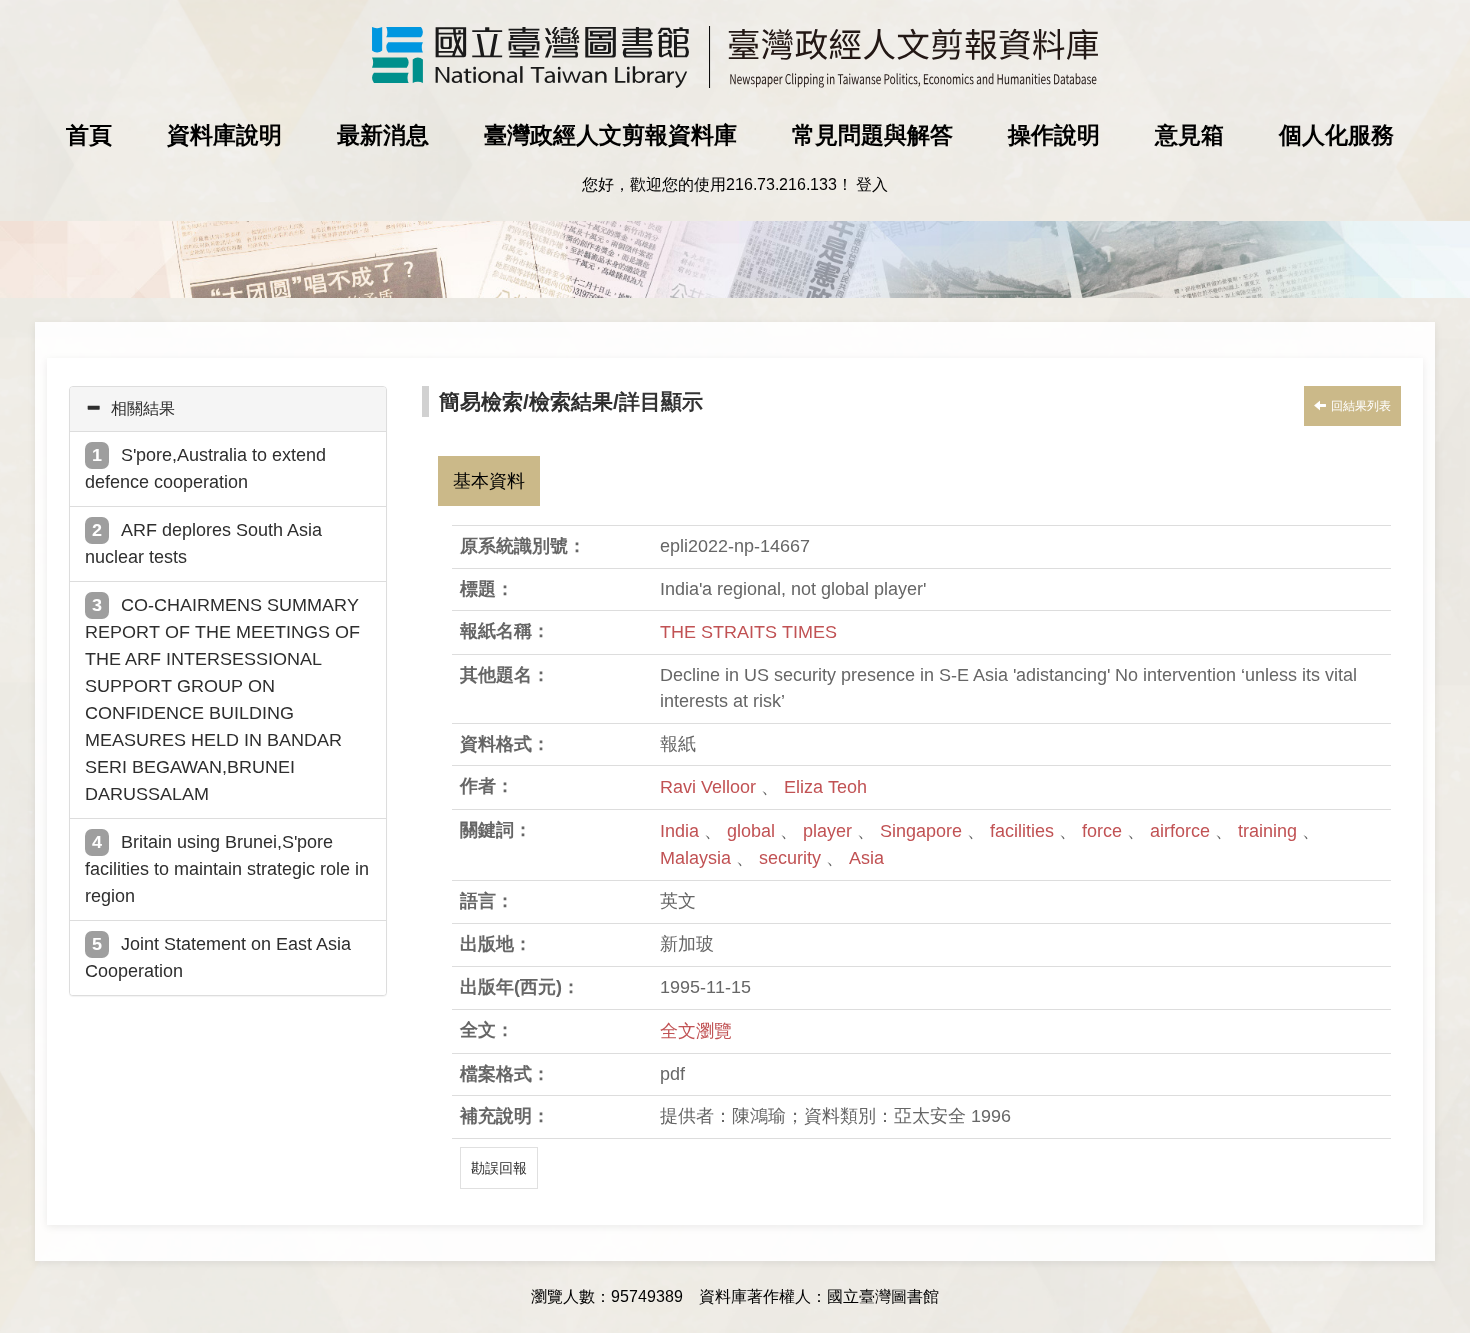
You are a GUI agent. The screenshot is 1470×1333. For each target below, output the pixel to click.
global (753, 831)
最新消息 (383, 135)
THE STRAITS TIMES (748, 632)
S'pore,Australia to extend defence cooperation (205, 468)
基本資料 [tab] (489, 481)
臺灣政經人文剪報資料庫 (610, 135)
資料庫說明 (224, 135)
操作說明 (1054, 135)
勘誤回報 (499, 1168)
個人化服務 (1336, 135)
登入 (872, 184)
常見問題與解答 (872, 135)
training (1270, 831)
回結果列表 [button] (1361, 406)
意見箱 (1189, 135)
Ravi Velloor (708, 787)
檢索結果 (571, 401)
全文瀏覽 (696, 1031)
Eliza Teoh (825, 787)
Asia (866, 858)
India (682, 831)
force (1104, 831)
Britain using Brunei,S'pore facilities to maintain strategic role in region (227, 869)
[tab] (228, 409)
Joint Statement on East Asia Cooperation (218, 957)
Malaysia (698, 858)
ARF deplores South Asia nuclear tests (203, 543)
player (830, 831)
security (792, 858)
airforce (1182, 831)
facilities (1024, 831)
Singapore (923, 831)
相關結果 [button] (143, 408)
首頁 (89, 135)
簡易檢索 (481, 401)
